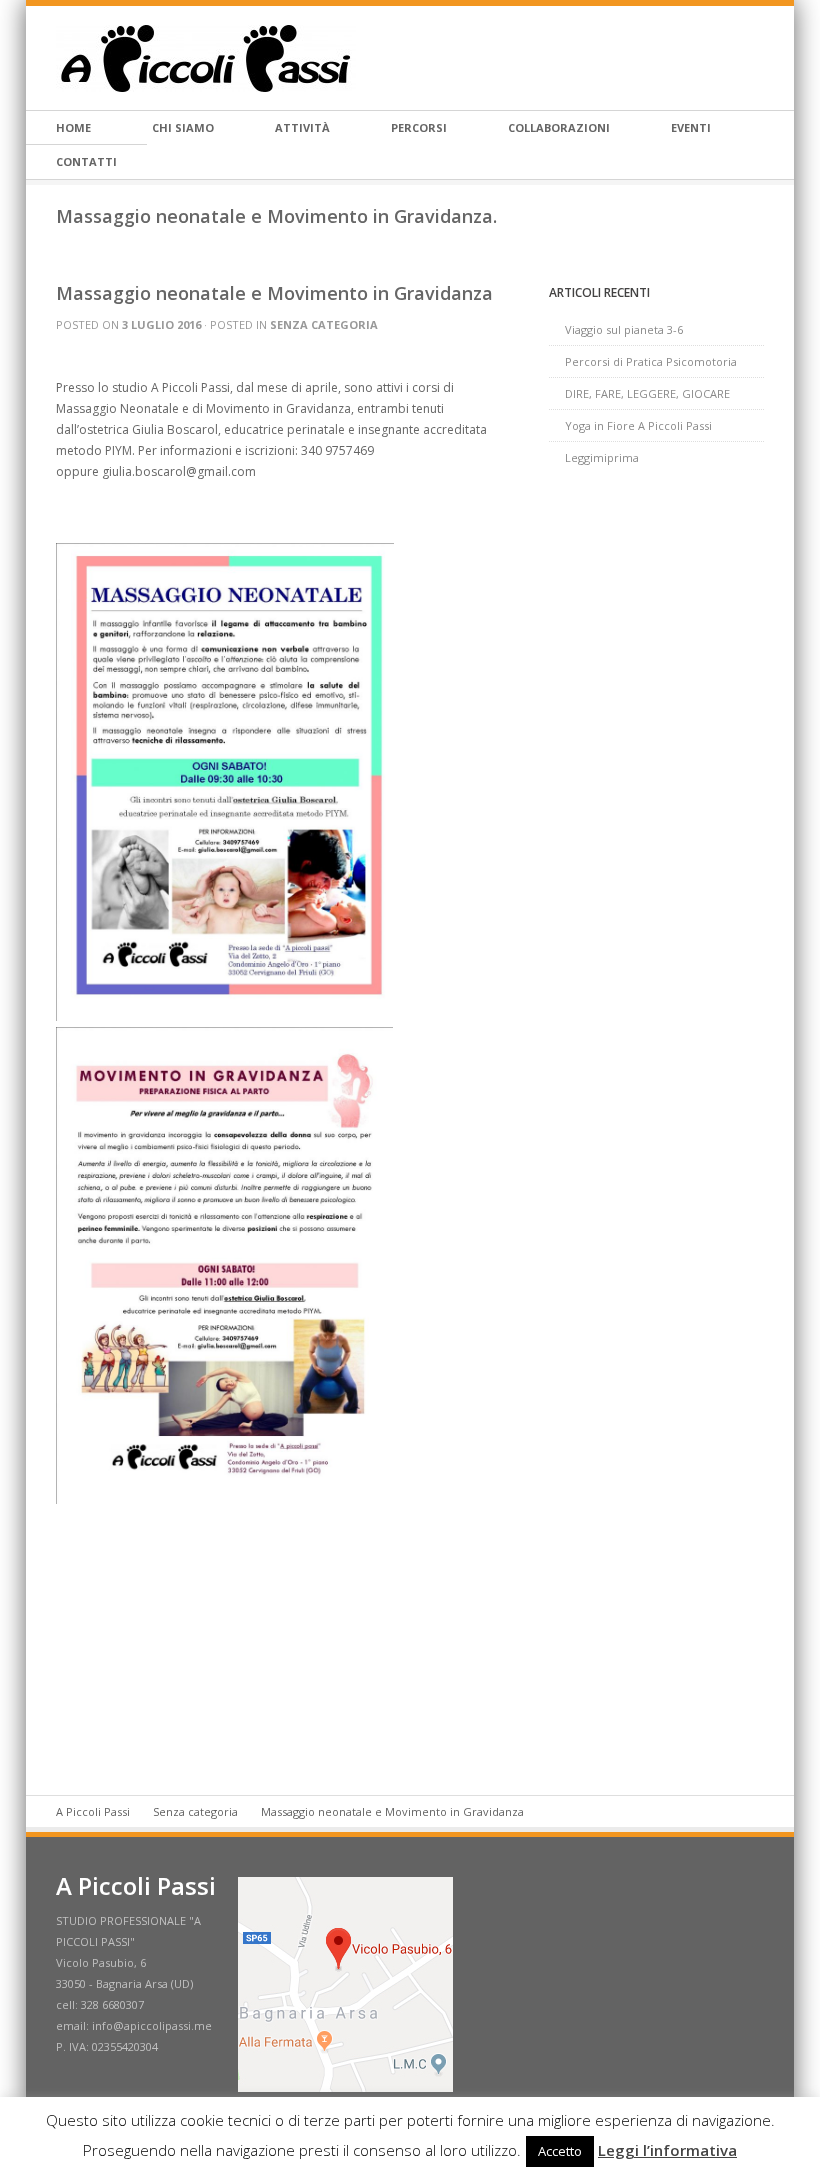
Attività (302, 127)
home (73, 127)
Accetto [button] (560, 2151)
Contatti (86, 161)
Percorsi (419, 127)
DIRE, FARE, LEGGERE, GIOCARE (647, 393)
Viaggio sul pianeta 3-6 (624, 329)
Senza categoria (324, 324)
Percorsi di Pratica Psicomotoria (651, 361)
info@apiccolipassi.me (152, 2025)
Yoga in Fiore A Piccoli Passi (638, 425)
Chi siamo (183, 127)
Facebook (756, 58)
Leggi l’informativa (667, 2150)
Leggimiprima (602, 457)
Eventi (691, 127)
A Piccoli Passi (93, 1811)
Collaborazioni (559, 127)
